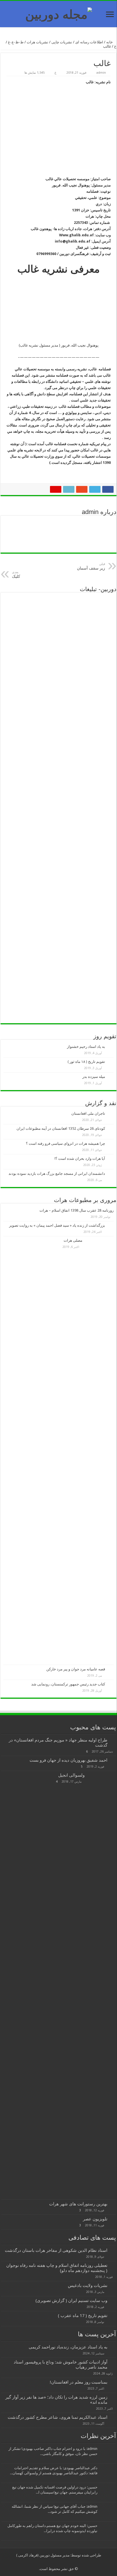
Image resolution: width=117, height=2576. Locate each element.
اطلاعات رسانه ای (89, 42)
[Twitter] (68, 2562)
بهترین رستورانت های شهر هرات (78, 2204)
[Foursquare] (52, 2562)
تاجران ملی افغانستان (88, 1113)
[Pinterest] (63, 2562)
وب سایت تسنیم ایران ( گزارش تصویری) (71, 2301)
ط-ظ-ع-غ (16, 42)
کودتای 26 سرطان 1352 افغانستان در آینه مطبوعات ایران (61, 1128)
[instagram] (47, 2562)
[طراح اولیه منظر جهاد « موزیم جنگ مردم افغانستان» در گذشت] (113, 1740)
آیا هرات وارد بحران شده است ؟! (80, 1159)
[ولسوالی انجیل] (102, 1985)
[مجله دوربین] (59, 13)
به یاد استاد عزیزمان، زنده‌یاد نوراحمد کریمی (68, 2347)
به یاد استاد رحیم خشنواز (86, 1047)
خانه (110, 42)
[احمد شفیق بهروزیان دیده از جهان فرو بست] (113, 1760)
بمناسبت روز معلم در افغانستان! (79, 2382)
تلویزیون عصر (95, 2219)
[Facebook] (74, 2562)
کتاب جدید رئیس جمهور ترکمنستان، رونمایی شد (68, 1684)
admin (101, 73)
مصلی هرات (73, 1240)
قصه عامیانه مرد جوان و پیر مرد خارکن (76, 1669)
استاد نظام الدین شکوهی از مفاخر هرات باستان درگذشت (56, 2250)
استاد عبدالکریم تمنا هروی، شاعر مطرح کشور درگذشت (58, 2417)
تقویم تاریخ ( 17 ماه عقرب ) (83, 2316)
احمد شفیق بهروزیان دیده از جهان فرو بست (68, 1760)
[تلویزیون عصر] (113, 2219)
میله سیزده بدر (94, 1077)
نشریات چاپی (62, 42)
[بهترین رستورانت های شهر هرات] (113, 2204)
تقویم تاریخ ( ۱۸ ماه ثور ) (86, 1062)
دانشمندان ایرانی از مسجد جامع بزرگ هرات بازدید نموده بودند (57, 1174)
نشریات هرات (37, 42)
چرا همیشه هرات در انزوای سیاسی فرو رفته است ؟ (65, 1143)
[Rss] (79, 2562)
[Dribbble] (58, 2562)
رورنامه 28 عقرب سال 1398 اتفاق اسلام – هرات (77, 1210)
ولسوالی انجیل (71, 1775)
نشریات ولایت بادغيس (88, 2286)
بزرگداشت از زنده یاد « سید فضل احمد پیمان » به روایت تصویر (57, 1225)
